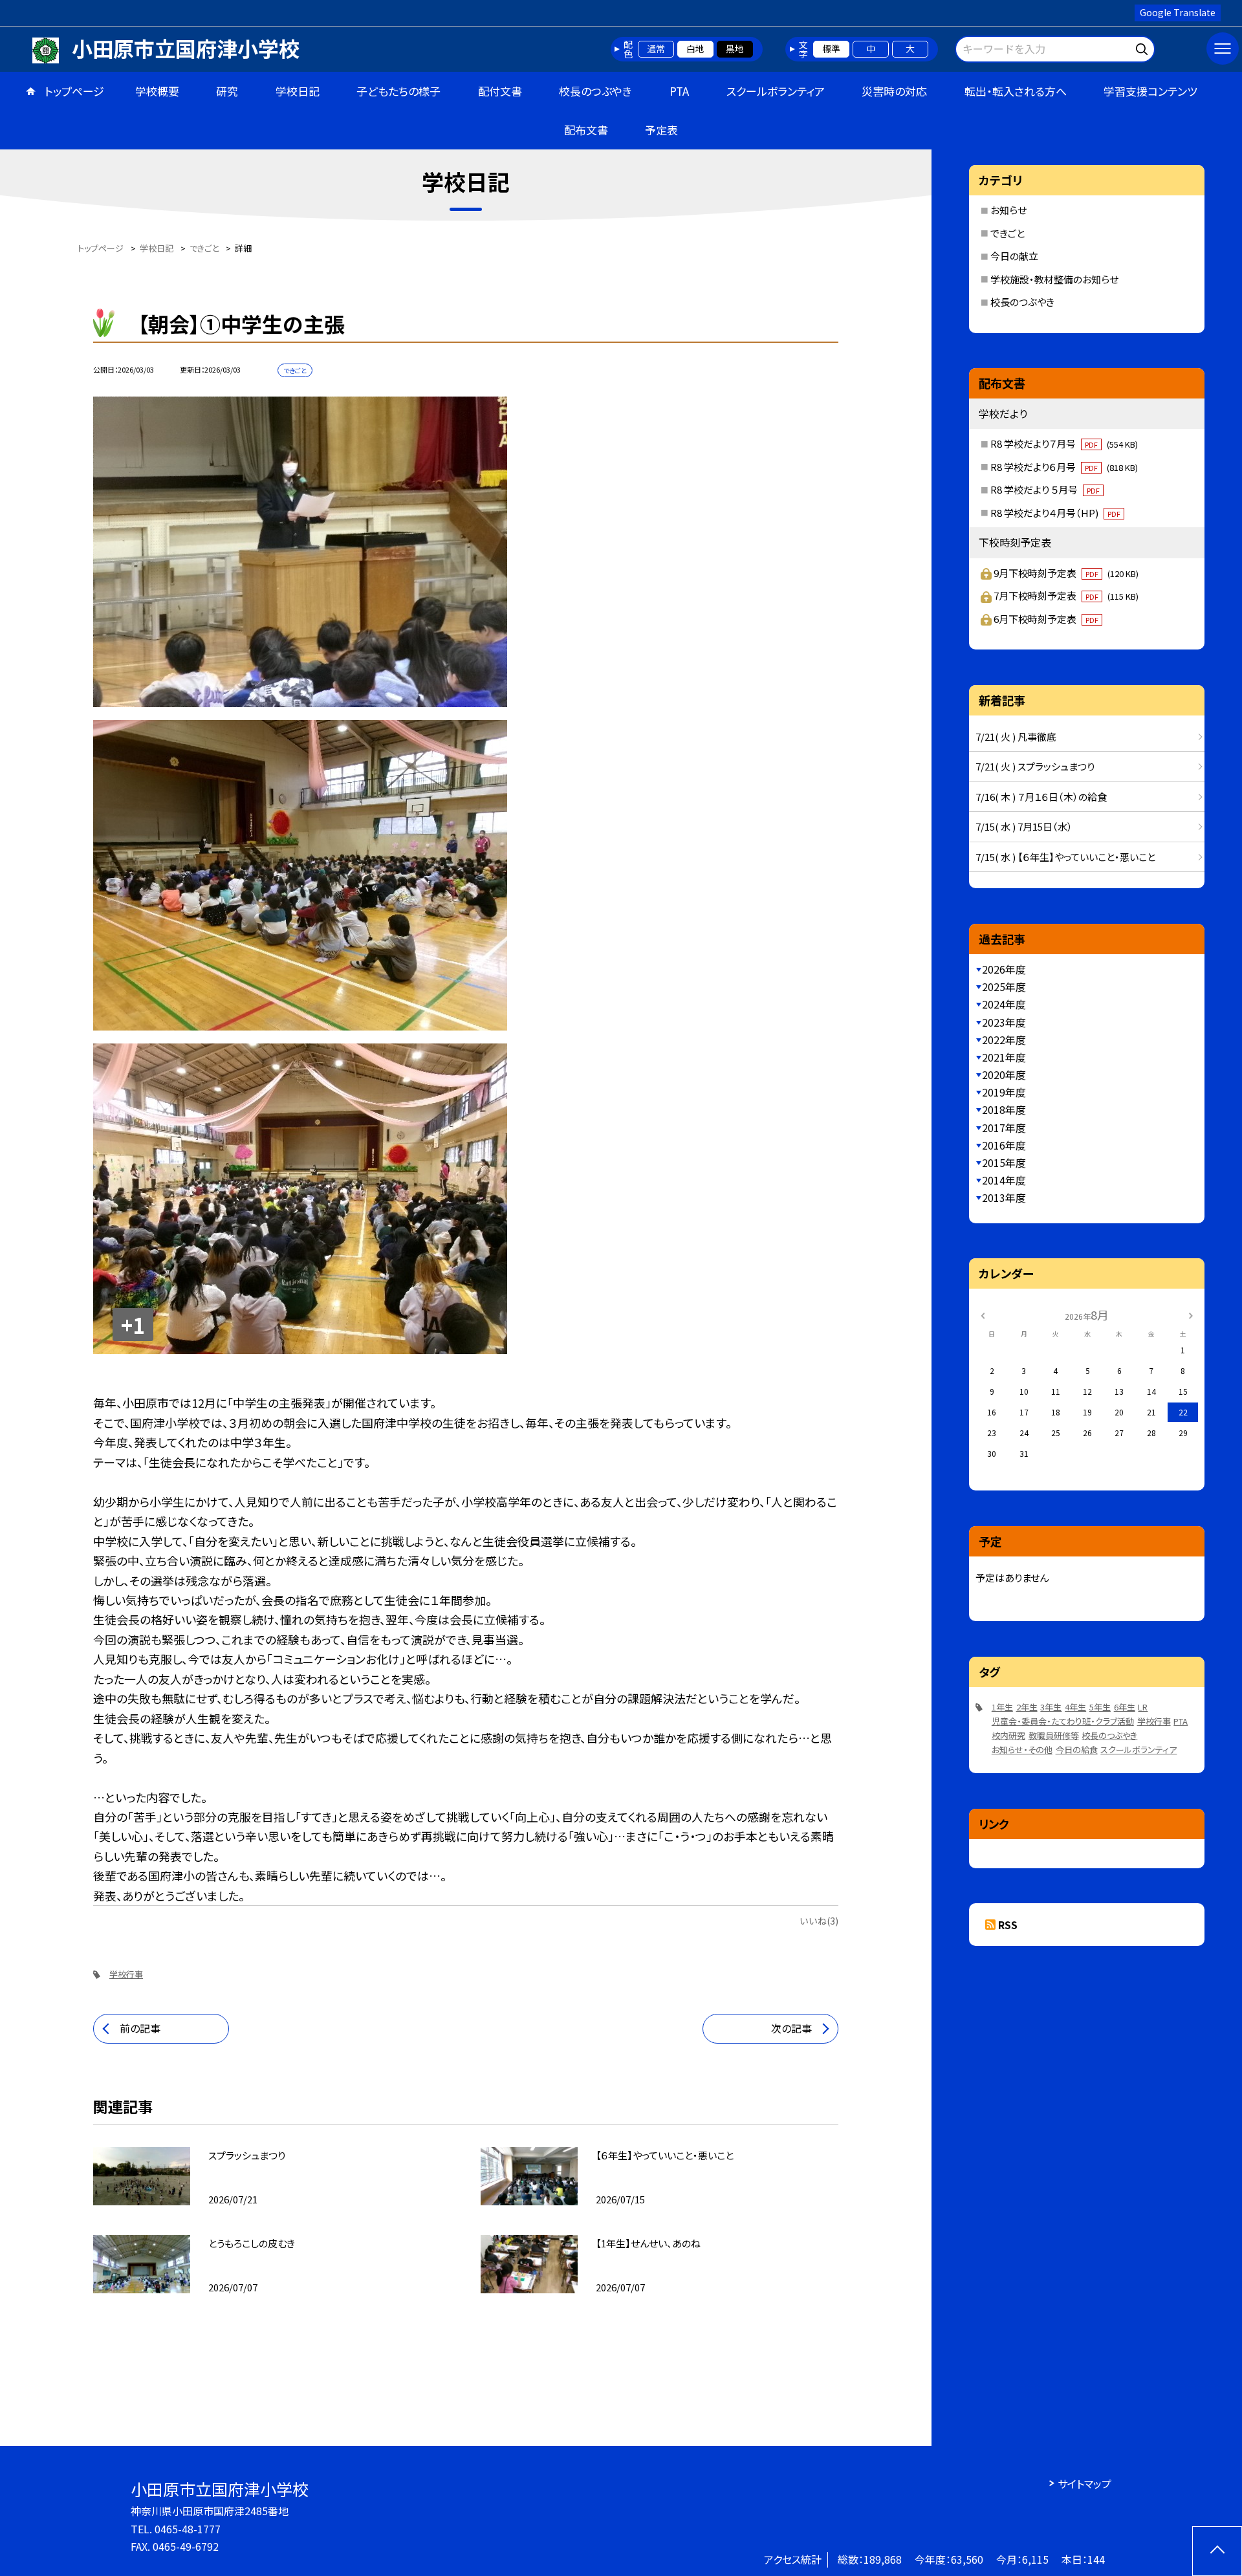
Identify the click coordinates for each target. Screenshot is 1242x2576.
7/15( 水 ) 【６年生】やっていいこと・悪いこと (1065, 857)
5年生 (1100, 1707)
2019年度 (1004, 1092)
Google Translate (1178, 12)
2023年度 (1004, 1022)
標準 (831, 49)
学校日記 (298, 91)
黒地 (735, 49)
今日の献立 (1014, 256)
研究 (227, 91)
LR (1143, 1707)
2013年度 (1004, 1197)
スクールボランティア (776, 91)
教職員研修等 (1054, 1735)
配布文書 (586, 130)
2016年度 (1004, 1145)
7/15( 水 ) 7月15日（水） (1024, 826)
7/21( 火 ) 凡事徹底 (1016, 737)
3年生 (1051, 1707)
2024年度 (1004, 1004)
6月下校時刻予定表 (1046, 619)
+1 (133, 1325)
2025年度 (1004, 987)
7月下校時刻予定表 (1066, 595)
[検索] (1143, 47)
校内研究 (1008, 1735)
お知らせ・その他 (1022, 1750)
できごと (1008, 233)
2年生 (1027, 1707)
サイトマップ (1084, 2483)
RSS (1008, 1925)
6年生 (1125, 1707)
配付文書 (500, 91)
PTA (679, 91)
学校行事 (126, 1974)
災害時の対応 (894, 91)
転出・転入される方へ (1016, 91)
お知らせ (1008, 210)
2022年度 (1004, 1040)
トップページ (74, 91)
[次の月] (1191, 1314)
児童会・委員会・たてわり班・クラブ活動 (1063, 1721)
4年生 (1075, 1707)
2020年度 (1004, 1075)
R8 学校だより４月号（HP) (1055, 513)
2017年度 (1004, 1128)
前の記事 (140, 2028)
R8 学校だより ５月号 (1045, 489)
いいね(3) (819, 1921)
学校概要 (157, 91)
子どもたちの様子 (398, 91)
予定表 (661, 130)
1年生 (1002, 1707)
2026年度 (1004, 969)
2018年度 (1004, 1109)
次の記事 (791, 2028)
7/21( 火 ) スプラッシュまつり (1035, 766)
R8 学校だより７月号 (1064, 443)
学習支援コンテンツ (1150, 91)
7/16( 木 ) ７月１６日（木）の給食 (1041, 797)
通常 (656, 49)
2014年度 (1004, 1180)
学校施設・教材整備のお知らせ (1054, 279)
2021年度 (1004, 1057)
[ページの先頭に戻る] (1217, 2551)
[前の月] (983, 1314)
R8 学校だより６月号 (1064, 467)
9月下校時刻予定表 (1066, 573)
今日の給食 (1077, 1750)
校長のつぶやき (595, 91)
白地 (695, 49)
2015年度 (1004, 1162)
